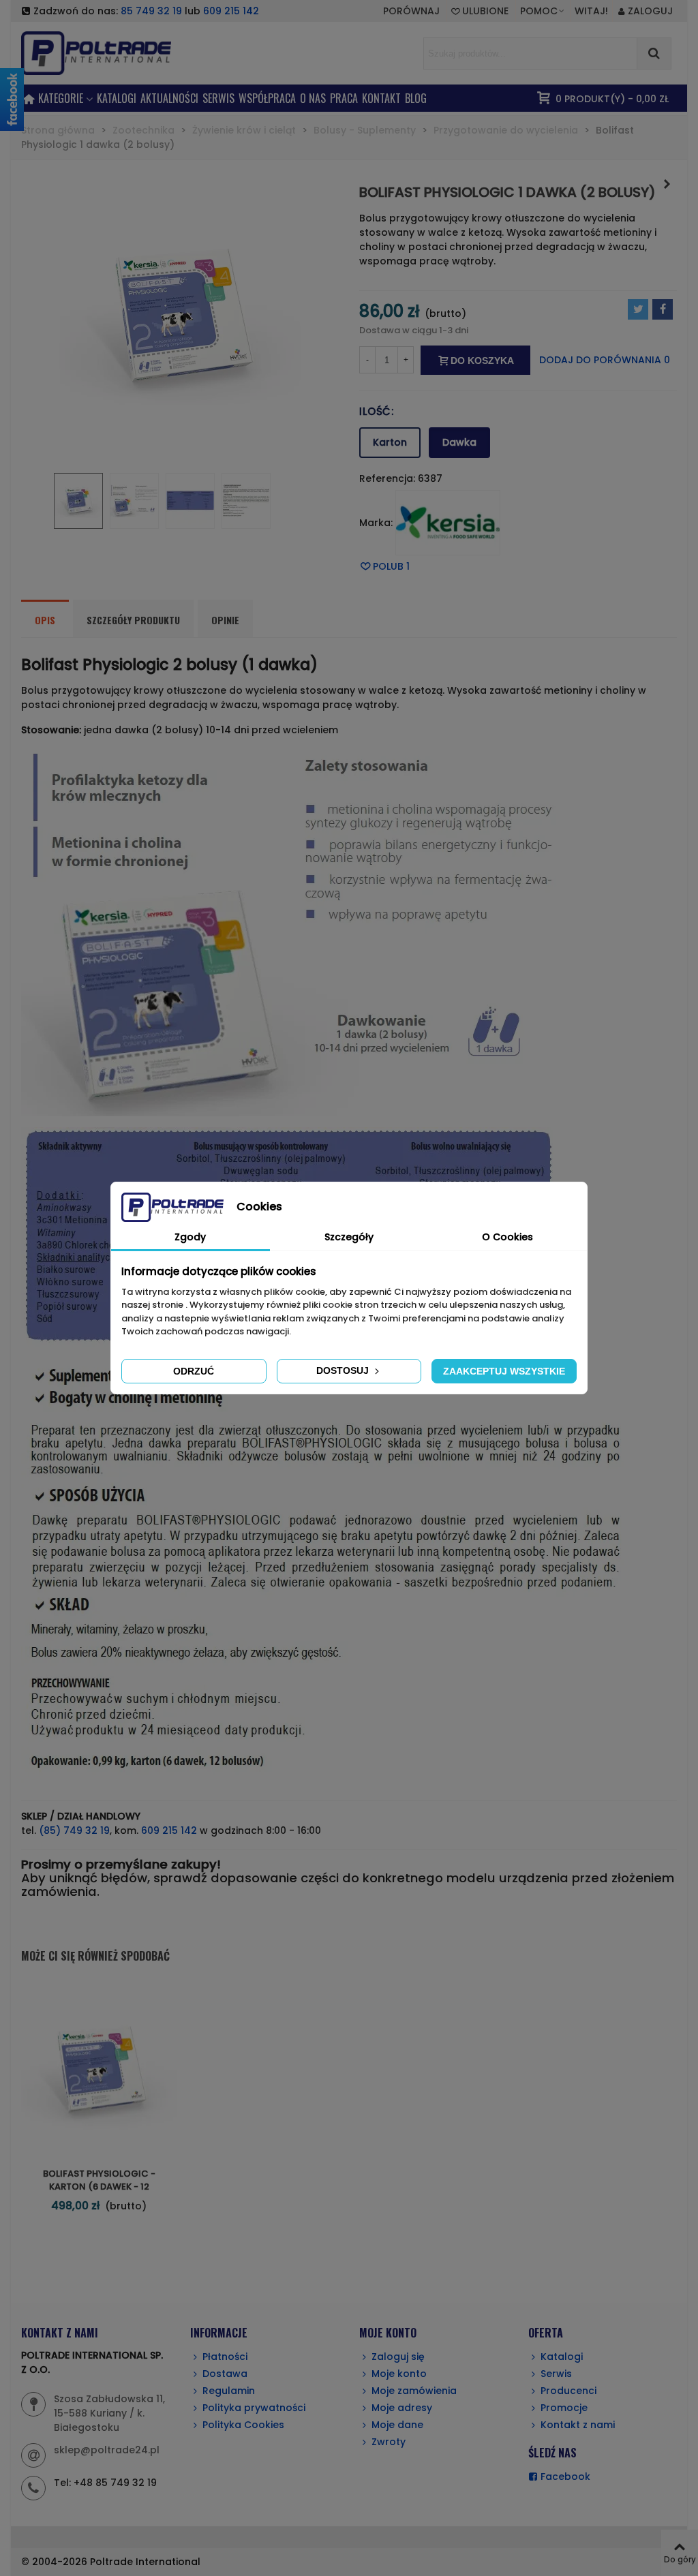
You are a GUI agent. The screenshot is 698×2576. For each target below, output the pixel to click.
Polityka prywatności (254, 2408)
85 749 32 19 (151, 11)
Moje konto (399, 2374)
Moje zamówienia (414, 2391)
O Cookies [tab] (507, 1237)
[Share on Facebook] (663, 309)
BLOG (416, 98)
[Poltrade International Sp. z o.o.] (117, 53)
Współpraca (267, 98)
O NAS (313, 98)
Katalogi (117, 98)
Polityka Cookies (243, 2425)
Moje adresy (402, 2408)
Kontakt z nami (578, 2425)
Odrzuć (194, 1371)
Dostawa (225, 2374)
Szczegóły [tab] (349, 1237)
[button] (543, 11)
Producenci (568, 2391)
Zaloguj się (398, 2357)
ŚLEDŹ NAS (552, 2453)
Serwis (556, 2374)
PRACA (344, 98)
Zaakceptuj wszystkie (504, 1371)
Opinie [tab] (225, 620)
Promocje (564, 2408)
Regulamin (229, 2391)
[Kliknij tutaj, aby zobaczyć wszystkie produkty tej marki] (448, 523)
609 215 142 (231, 11)
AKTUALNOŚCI (169, 98)
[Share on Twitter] (638, 309)
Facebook (565, 2477)
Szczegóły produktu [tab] (133, 620)
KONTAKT (381, 98)
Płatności (225, 2357)
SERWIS (218, 98)
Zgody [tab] (190, 1237)
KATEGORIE (61, 98)
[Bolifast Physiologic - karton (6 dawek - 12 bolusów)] (667, 184)
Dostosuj (344, 1370)
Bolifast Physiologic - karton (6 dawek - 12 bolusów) (99, 2187)
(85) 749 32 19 (74, 1830)
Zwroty (389, 2442)
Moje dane (397, 2425)
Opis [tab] (45, 620)
